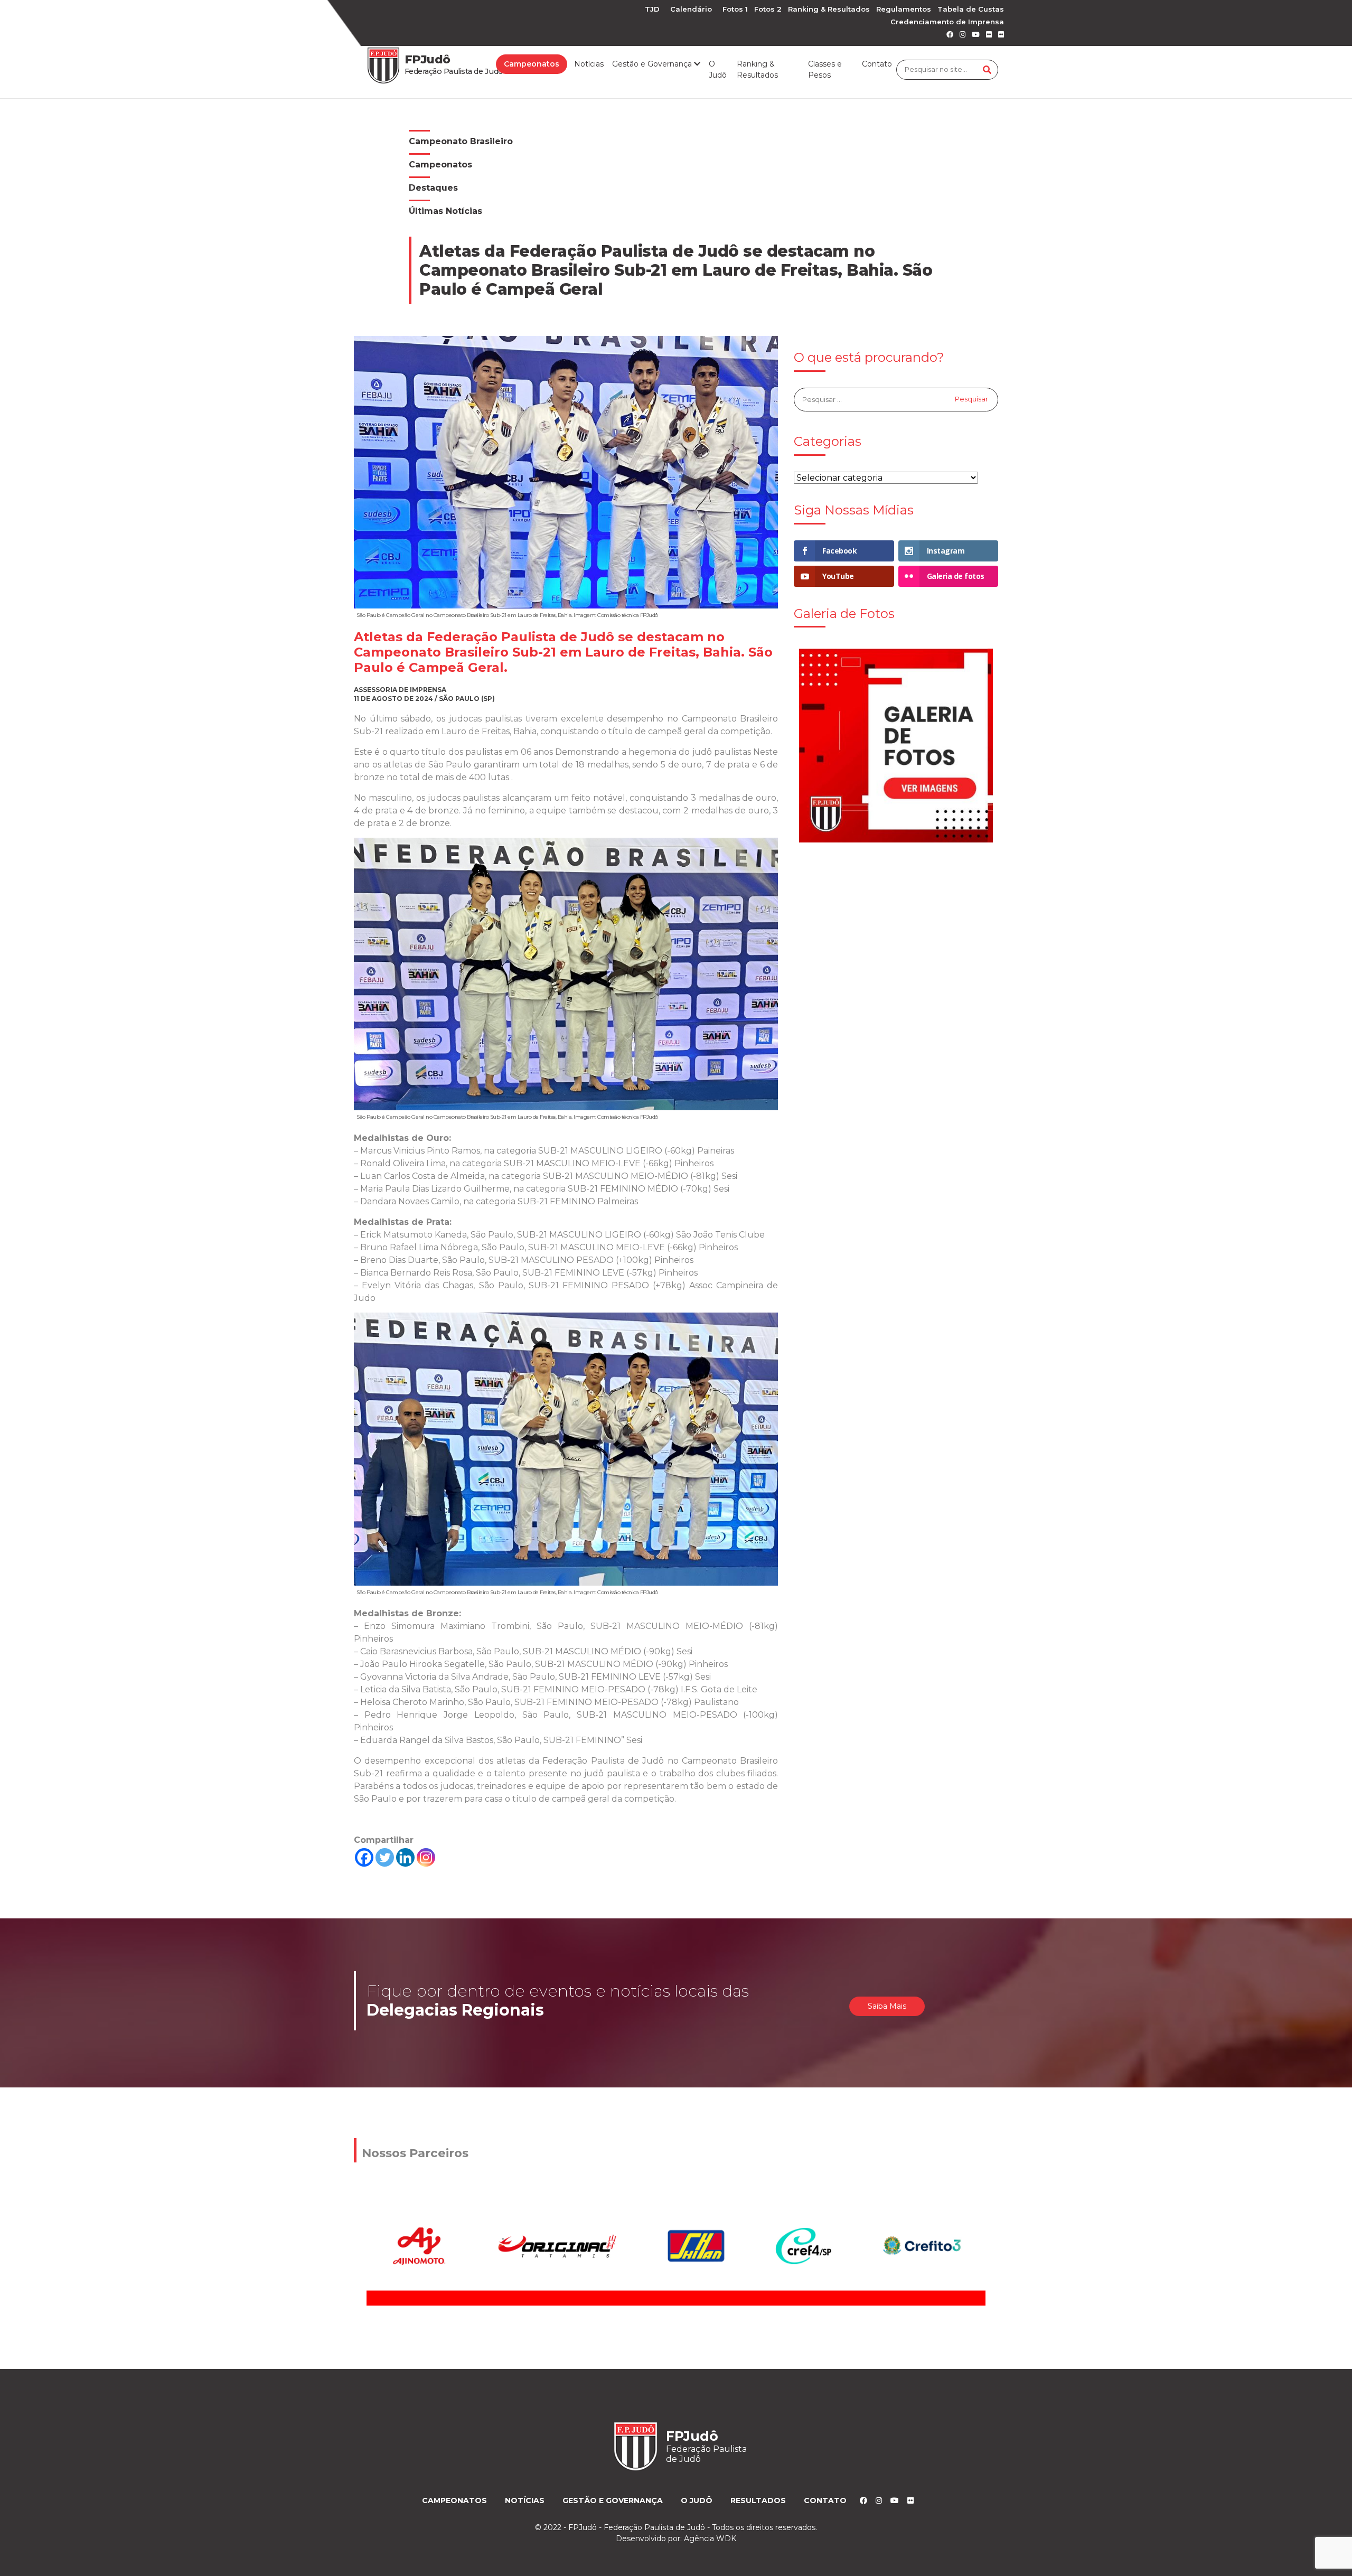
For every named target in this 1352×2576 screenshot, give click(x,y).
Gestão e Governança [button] (653, 64)
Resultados (758, 2500)
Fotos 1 (735, 9)
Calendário (691, 9)
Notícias (589, 64)
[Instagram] (426, 1857)
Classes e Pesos (825, 69)
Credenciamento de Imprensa (947, 22)
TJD (652, 9)
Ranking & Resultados (829, 9)
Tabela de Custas (971, 9)
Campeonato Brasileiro (461, 141)
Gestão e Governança (613, 2500)
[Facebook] (364, 1857)
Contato (877, 64)
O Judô (718, 69)
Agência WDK (710, 2538)
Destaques (433, 188)
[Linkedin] (405, 1857)
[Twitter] (385, 1857)
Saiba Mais (887, 2006)
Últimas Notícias (445, 211)
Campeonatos (532, 64)
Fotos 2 (768, 9)
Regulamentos (904, 9)
